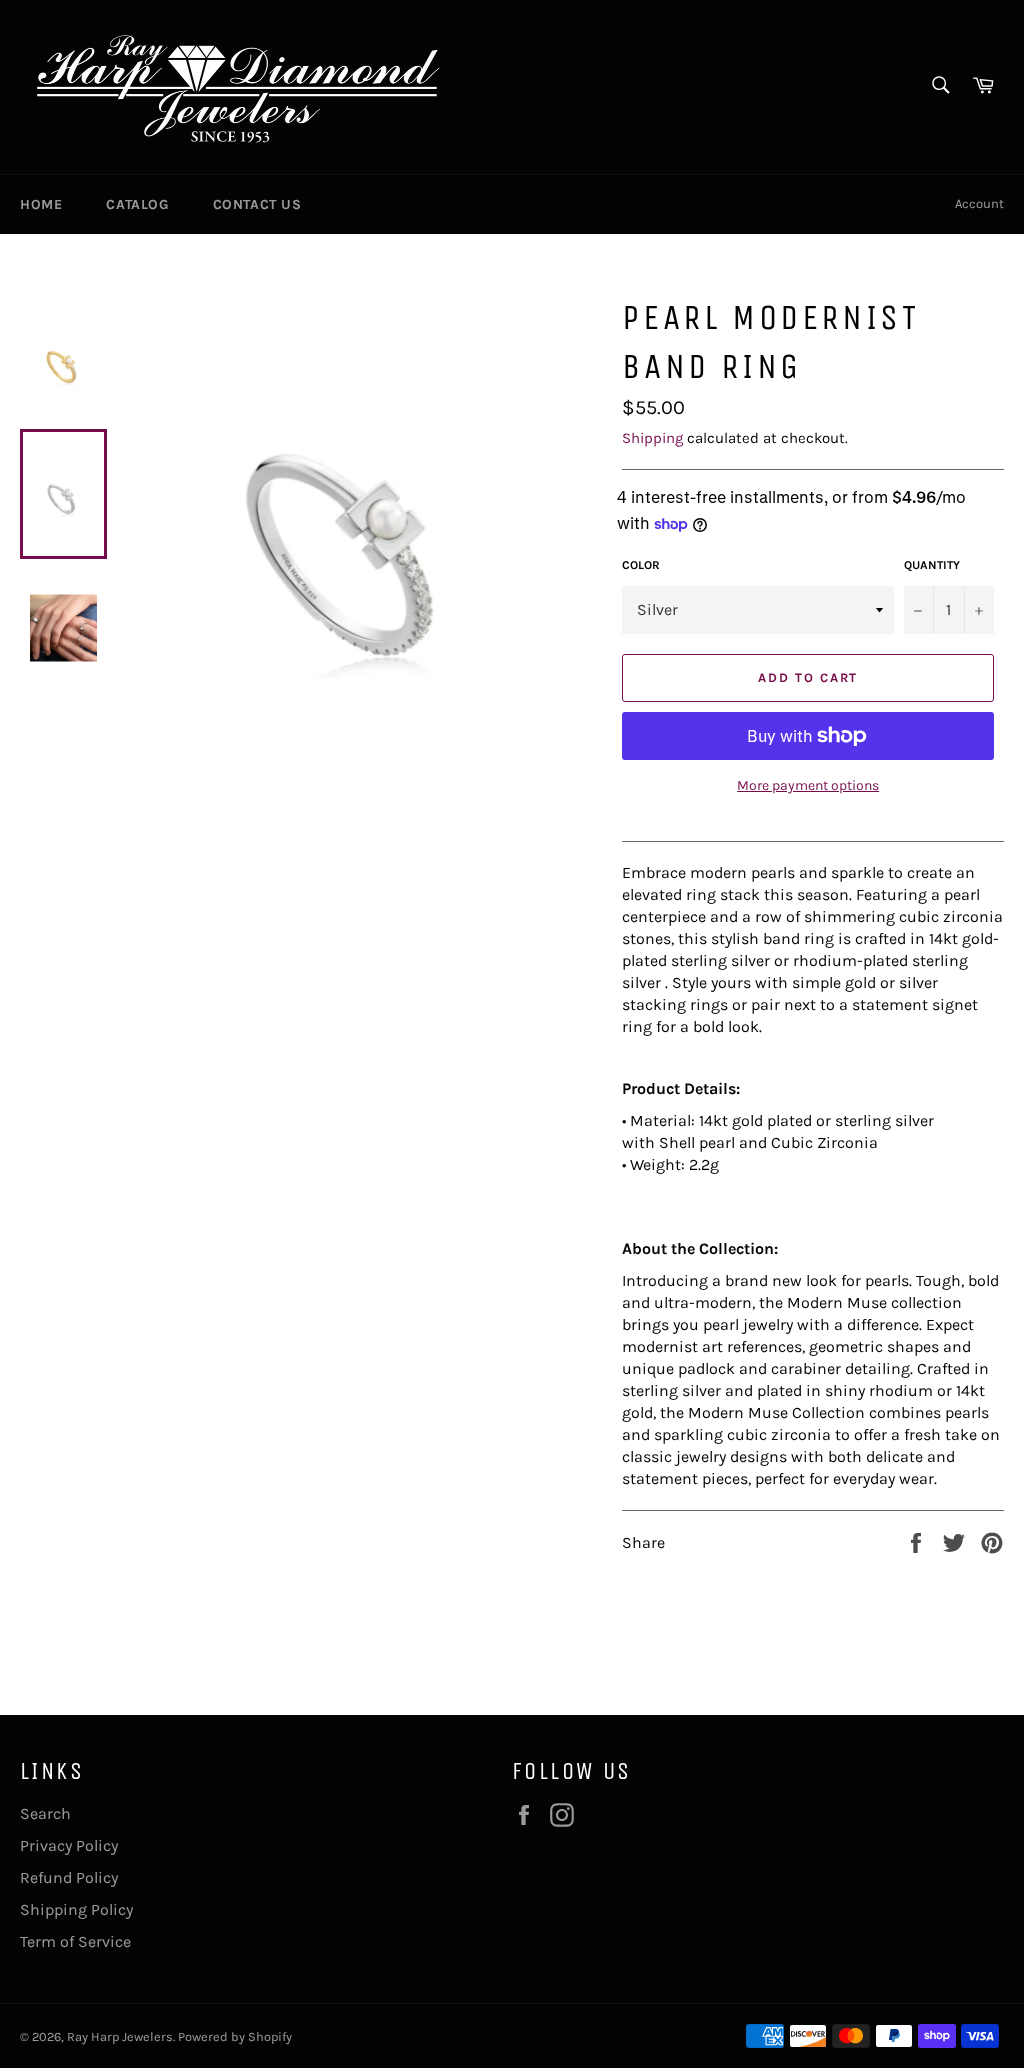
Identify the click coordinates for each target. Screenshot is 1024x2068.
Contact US (257, 204)
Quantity (932, 565)
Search (45, 1813)
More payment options (808, 785)
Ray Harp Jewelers (120, 2036)
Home (41, 204)
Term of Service (75, 1941)
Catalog (137, 204)
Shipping (652, 438)
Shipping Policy (76, 1909)
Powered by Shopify (235, 2036)
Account (979, 203)
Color (641, 565)
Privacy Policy (69, 1845)
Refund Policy (69, 1877)
